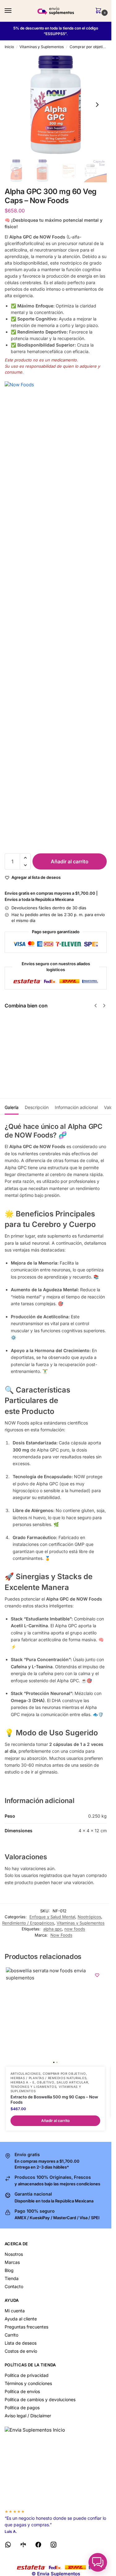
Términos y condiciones (28, 2383)
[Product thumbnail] (23, 1045)
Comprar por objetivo (88, 47)
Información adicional (76, 1107)
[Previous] (96, 1006)
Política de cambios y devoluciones (40, 2399)
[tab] (12, 1106)
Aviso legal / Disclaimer (28, 2416)
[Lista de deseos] (97, 1975)
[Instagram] (54, 2546)
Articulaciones (26, 2074)
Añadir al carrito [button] (55, 2121)
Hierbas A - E (23, 2082)
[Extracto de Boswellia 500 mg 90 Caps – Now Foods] (55, 2017)
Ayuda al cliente (21, 2319)
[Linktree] (23, 2546)
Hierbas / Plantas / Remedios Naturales (49, 2078)
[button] (100, 11)
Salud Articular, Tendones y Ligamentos (50, 2084)
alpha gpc (53, 1929)
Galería (12, 1107)
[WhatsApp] (8, 2546)
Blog (9, 2270)
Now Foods (61, 1935)
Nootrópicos (89, 1917)
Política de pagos (22, 2408)
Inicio (9, 47)
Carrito (11, 2335)
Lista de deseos (21, 2343)
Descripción (37, 1107)
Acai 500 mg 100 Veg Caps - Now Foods (51, 1031)
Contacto (14, 2286)
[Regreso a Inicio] (56, 2465)
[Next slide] (97, 105)
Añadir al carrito (70, 861)
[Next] (104, 1006)
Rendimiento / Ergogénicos (28, 1923)
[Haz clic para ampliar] (56, 105)
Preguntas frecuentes (26, 2327)
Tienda (12, 2278)
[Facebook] (38, 2546)
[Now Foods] (56, 614)
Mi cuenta (15, 2311)
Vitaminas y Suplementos (42, 47)
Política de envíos (22, 2391)
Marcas (12, 2262)
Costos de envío (21, 2351)
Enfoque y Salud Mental (52, 1917)
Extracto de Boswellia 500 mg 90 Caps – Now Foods (54, 2099)
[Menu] (14, 11)
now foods (75, 1929)
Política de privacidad (27, 2375)
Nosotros (14, 2254)
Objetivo (46, 2082)
